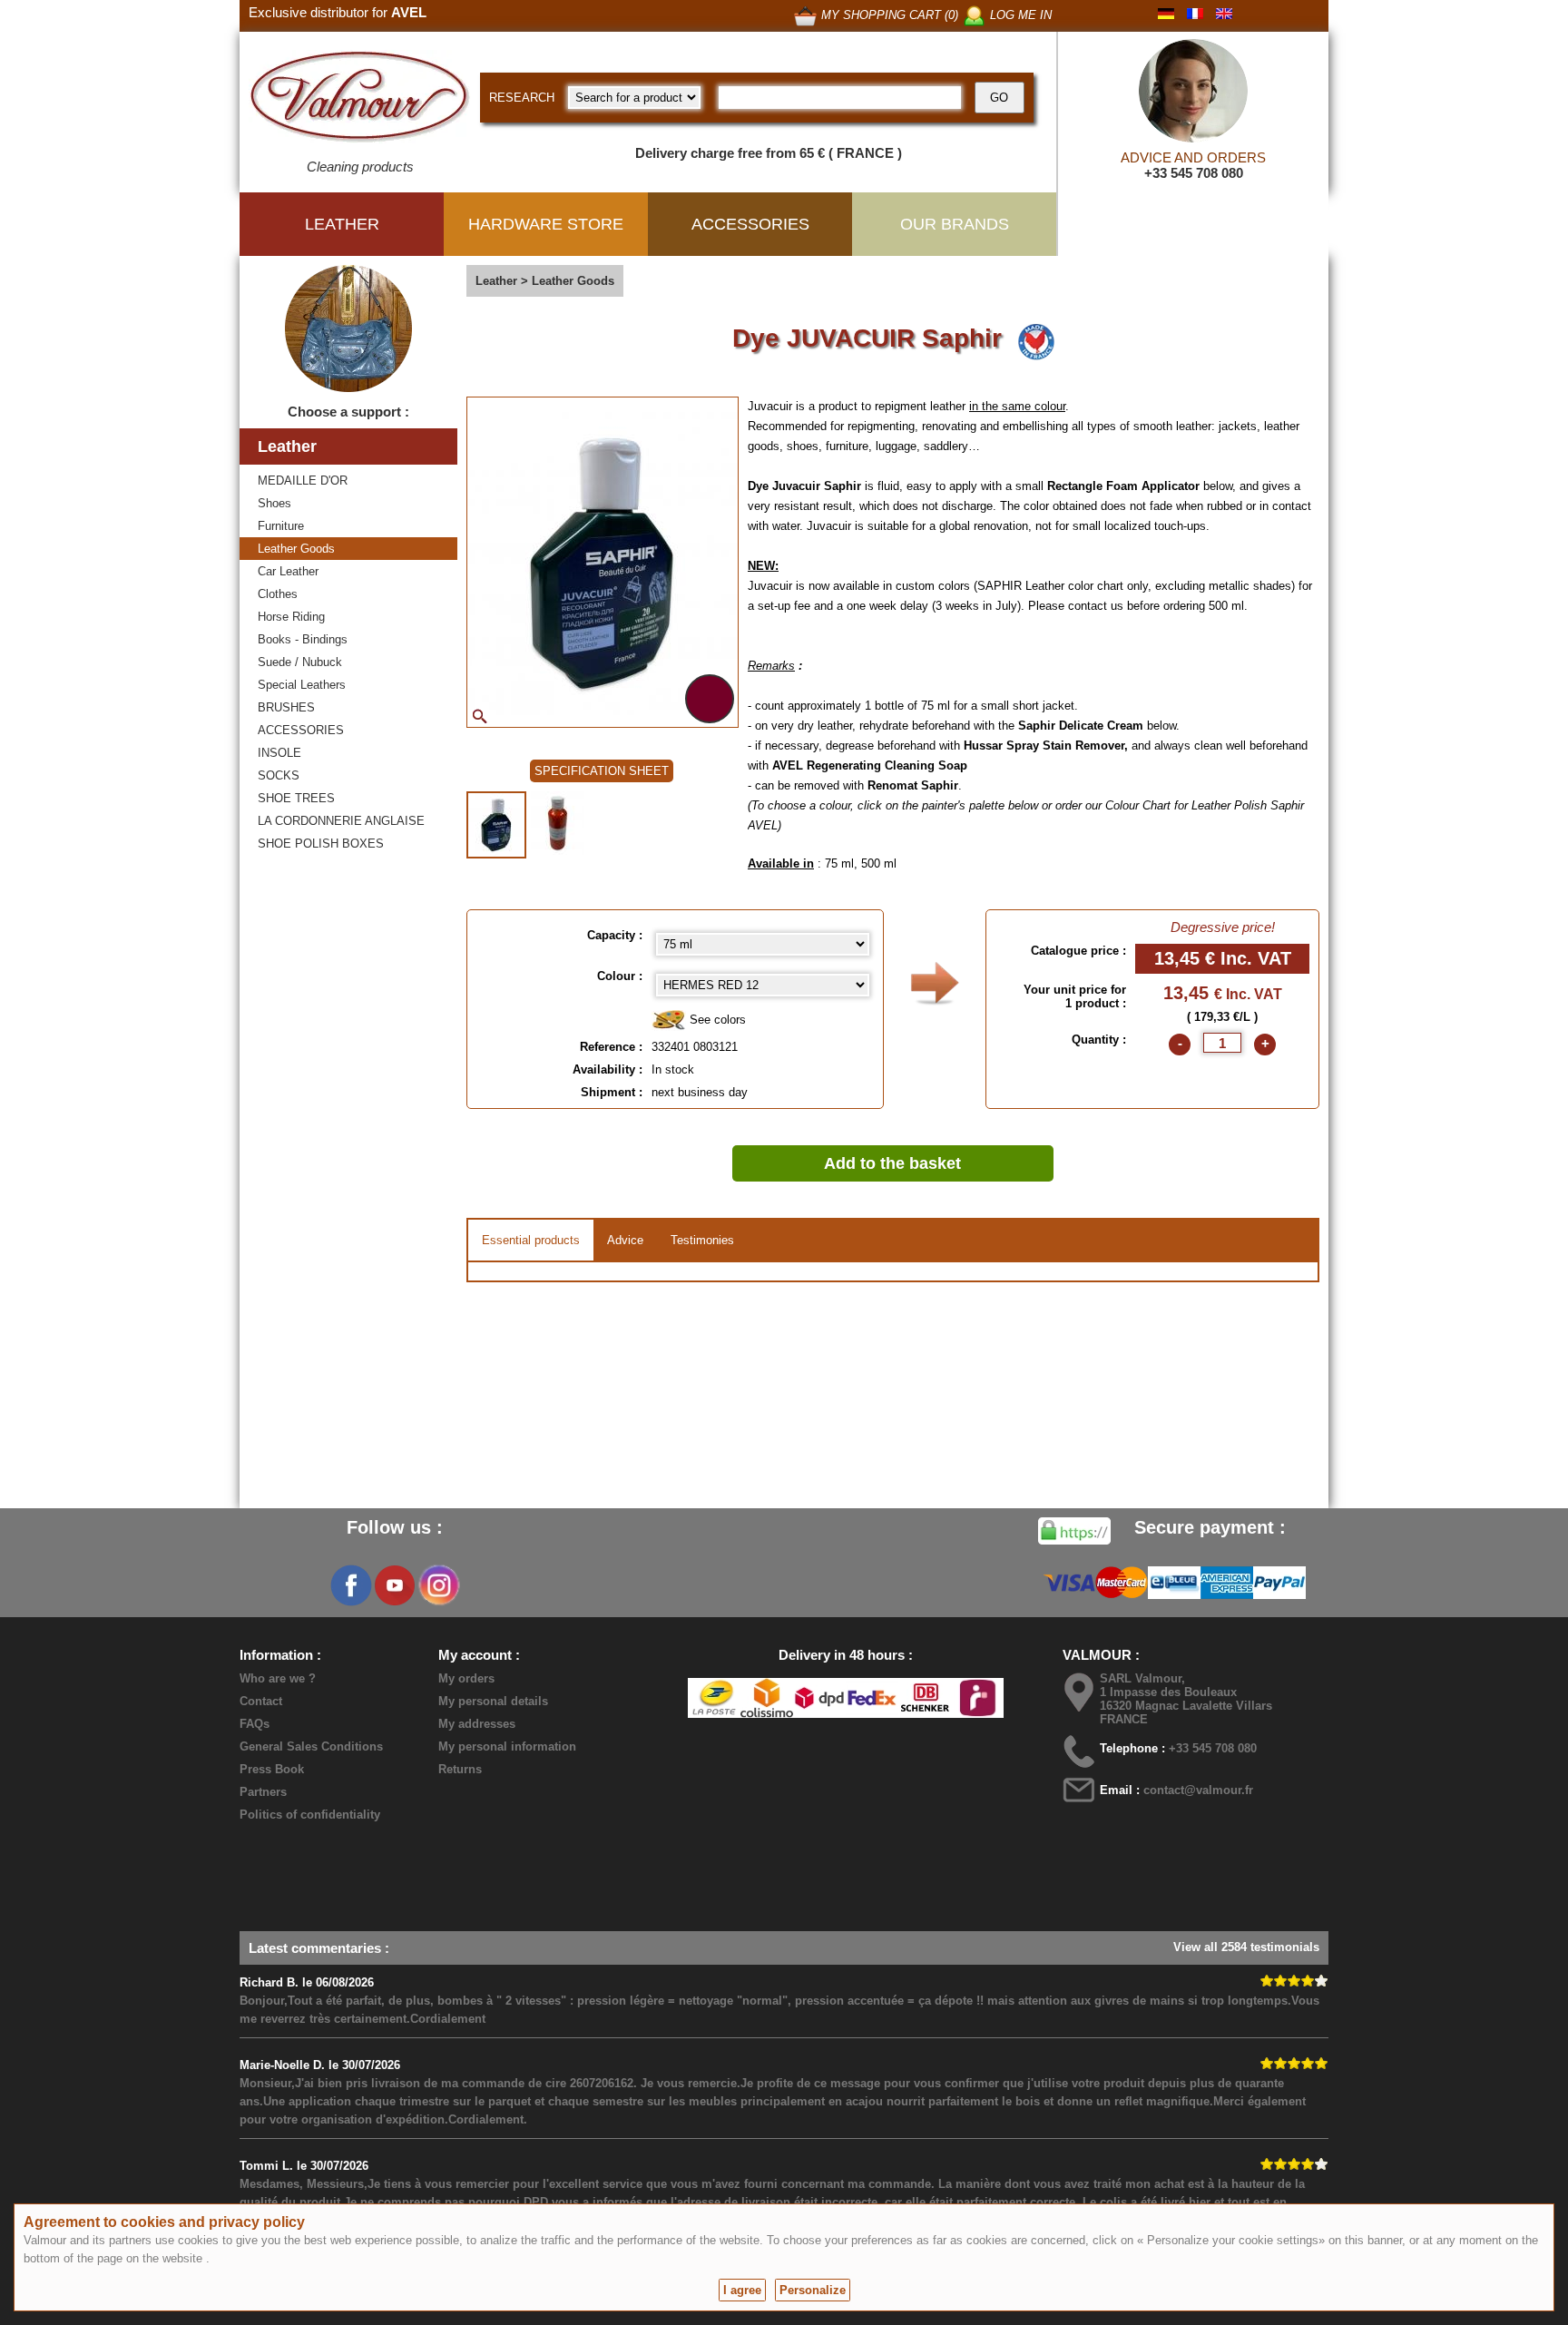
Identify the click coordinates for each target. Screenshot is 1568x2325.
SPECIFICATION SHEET (602, 771)
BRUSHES (286, 707)
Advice (625, 1240)
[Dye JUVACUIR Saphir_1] (496, 825)
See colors (716, 1020)
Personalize (813, 2290)
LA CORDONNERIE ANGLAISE (341, 821)
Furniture (281, 526)
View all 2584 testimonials (1246, 1947)
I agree (742, 2290)
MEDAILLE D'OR (303, 481)
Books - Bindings (303, 639)
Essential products (531, 1240)
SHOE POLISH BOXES (321, 844)
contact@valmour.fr (1198, 1790)
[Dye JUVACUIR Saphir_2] (558, 823)
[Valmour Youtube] (395, 1585)
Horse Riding (291, 617)
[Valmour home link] (360, 100)
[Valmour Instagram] (438, 1585)
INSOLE (279, 753)
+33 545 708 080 (1194, 173)
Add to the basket (892, 1163)
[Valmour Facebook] (351, 1585)
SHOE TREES (296, 798)
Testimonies (702, 1240)
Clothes (278, 594)
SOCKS (279, 775)
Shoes (274, 503)
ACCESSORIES (301, 730)
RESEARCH (522, 98)
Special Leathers (302, 685)
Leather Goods (296, 549)
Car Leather (288, 571)
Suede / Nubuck (300, 662)
